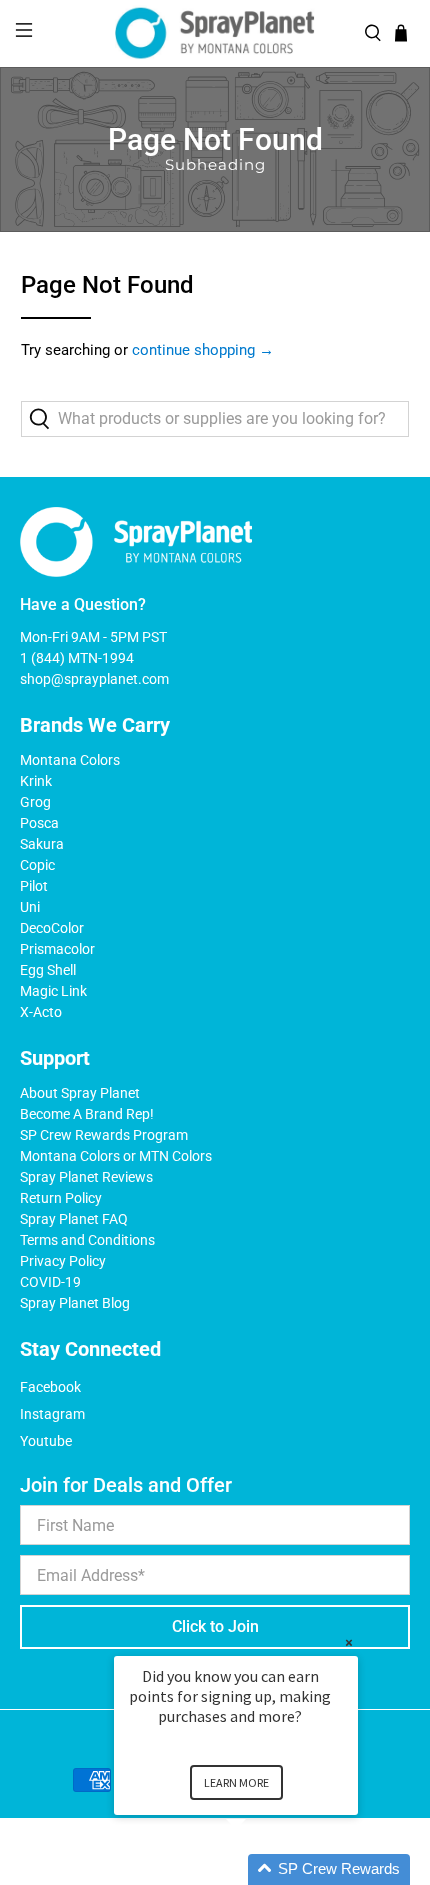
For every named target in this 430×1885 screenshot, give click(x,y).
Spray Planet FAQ (74, 1219)
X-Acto (41, 1012)
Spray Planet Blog (75, 1303)
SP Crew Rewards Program (104, 1135)
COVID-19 (50, 1282)
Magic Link (53, 991)
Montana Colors (70, 760)
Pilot (34, 886)
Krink (36, 781)
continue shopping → (203, 350)
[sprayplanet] (215, 33)
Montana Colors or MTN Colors (116, 1156)
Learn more (236, 1782)
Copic (37, 865)
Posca (39, 823)
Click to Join (215, 1626)
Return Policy (61, 1198)
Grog (35, 802)
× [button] (349, 1642)
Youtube (46, 1441)
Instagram (52, 1414)
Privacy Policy (63, 1261)
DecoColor (52, 928)
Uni (30, 907)
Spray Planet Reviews (86, 1177)
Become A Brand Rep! (87, 1114)
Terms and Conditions (87, 1240)
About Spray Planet (80, 1093)
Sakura (42, 844)
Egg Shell (48, 970)
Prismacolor (57, 949)
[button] (260, 1869)
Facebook (50, 1387)
